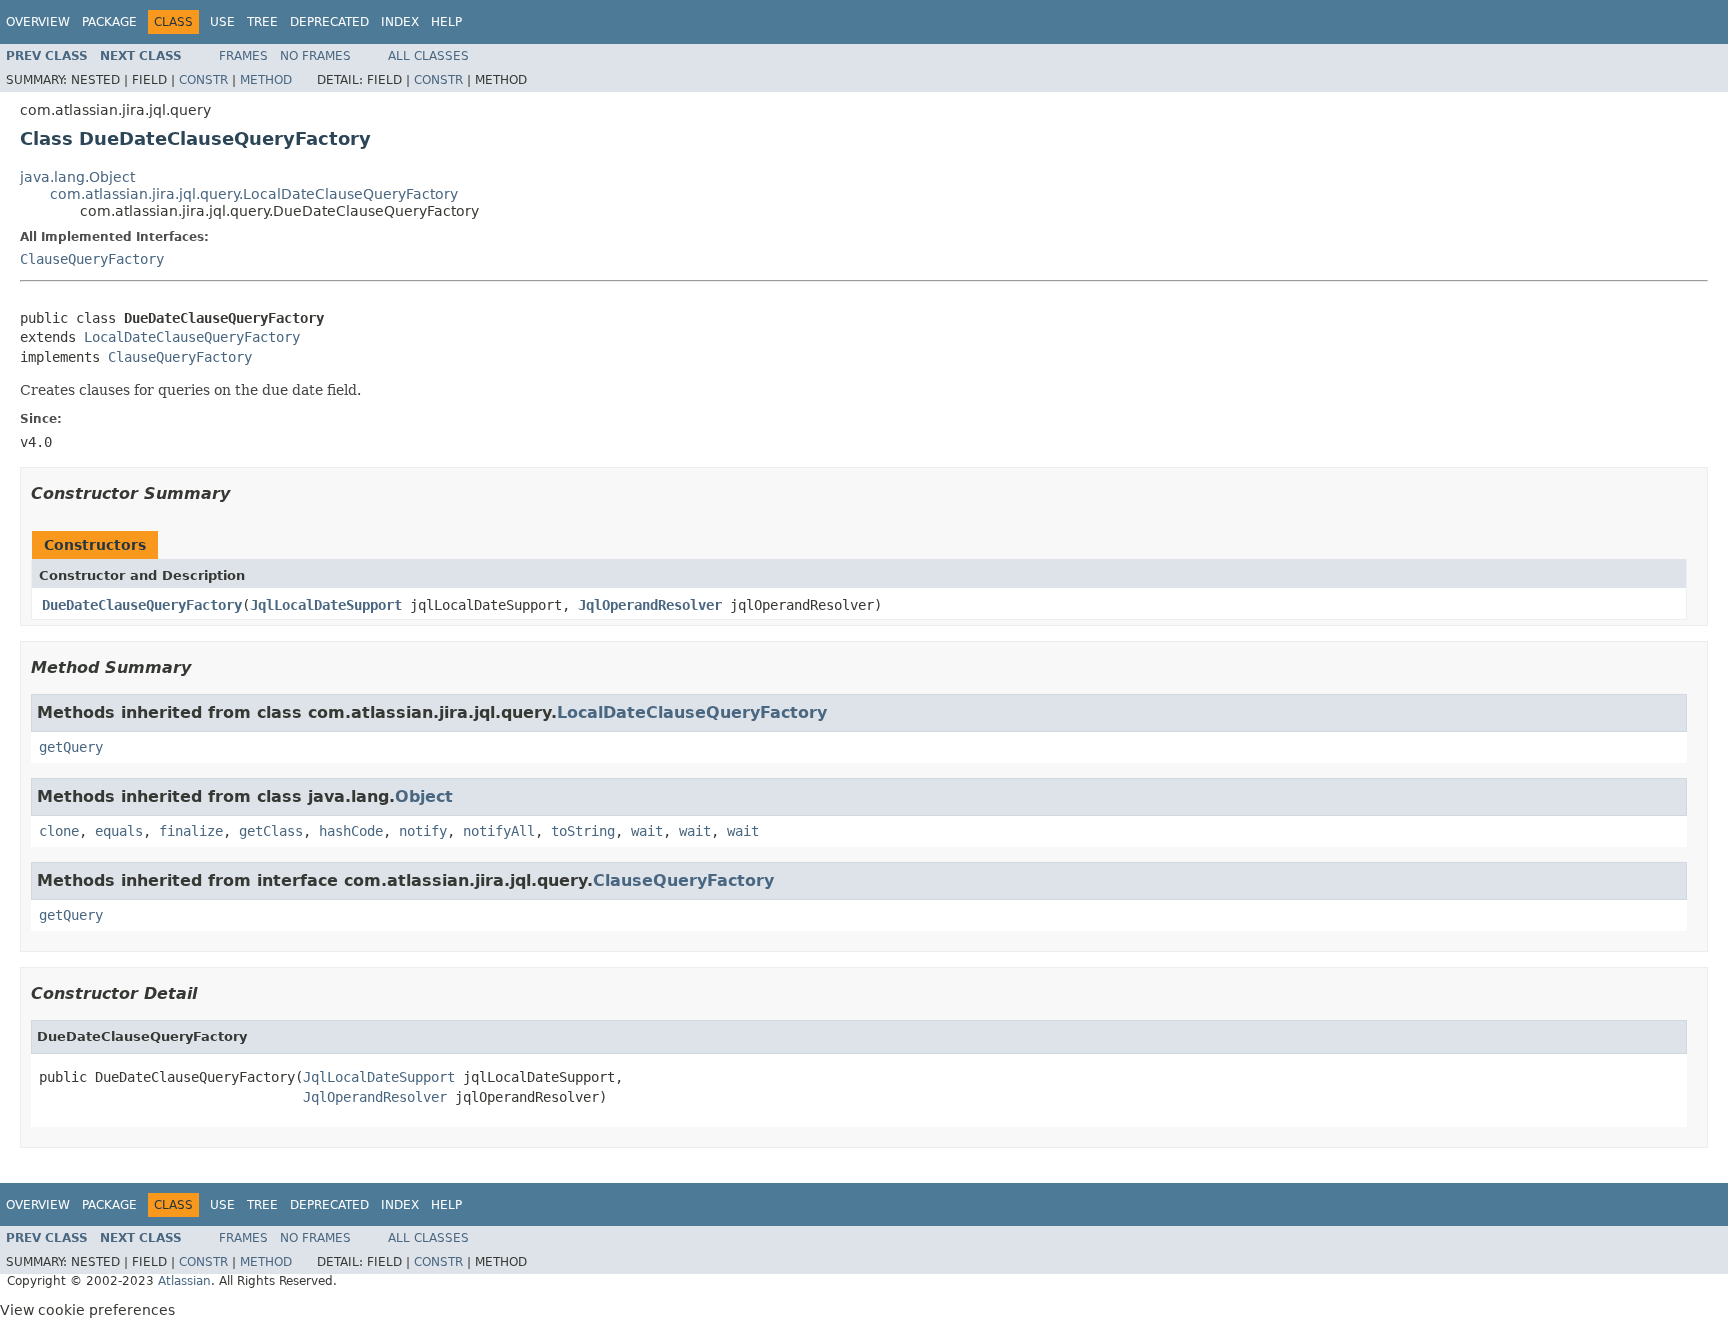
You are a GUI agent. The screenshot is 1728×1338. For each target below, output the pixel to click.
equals (119, 831)
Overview (38, 22)
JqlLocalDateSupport (326, 605)
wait (647, 831)
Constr (203, 80)
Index (400, 22)
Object (424, 796)
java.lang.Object (77, 177)
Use (222, 22)
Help (446, 22)
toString (583, 831)
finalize (191, 831)
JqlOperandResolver (650, 605)
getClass (271, 831)
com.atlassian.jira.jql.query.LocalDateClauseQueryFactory (254, 194)
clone (59, 831)
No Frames (315, 56)
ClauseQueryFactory (92, 259)
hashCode (351, 831)
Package (109, 22)
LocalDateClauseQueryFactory (192, 337)
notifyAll (499, 831)
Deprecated (329, 22)
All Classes (428, 56)
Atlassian (184, 1281)
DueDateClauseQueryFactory (142, 605)
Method (266, 80)
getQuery (71, 747)
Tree (262, 22)
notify (423, 831)
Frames (243, 56)
